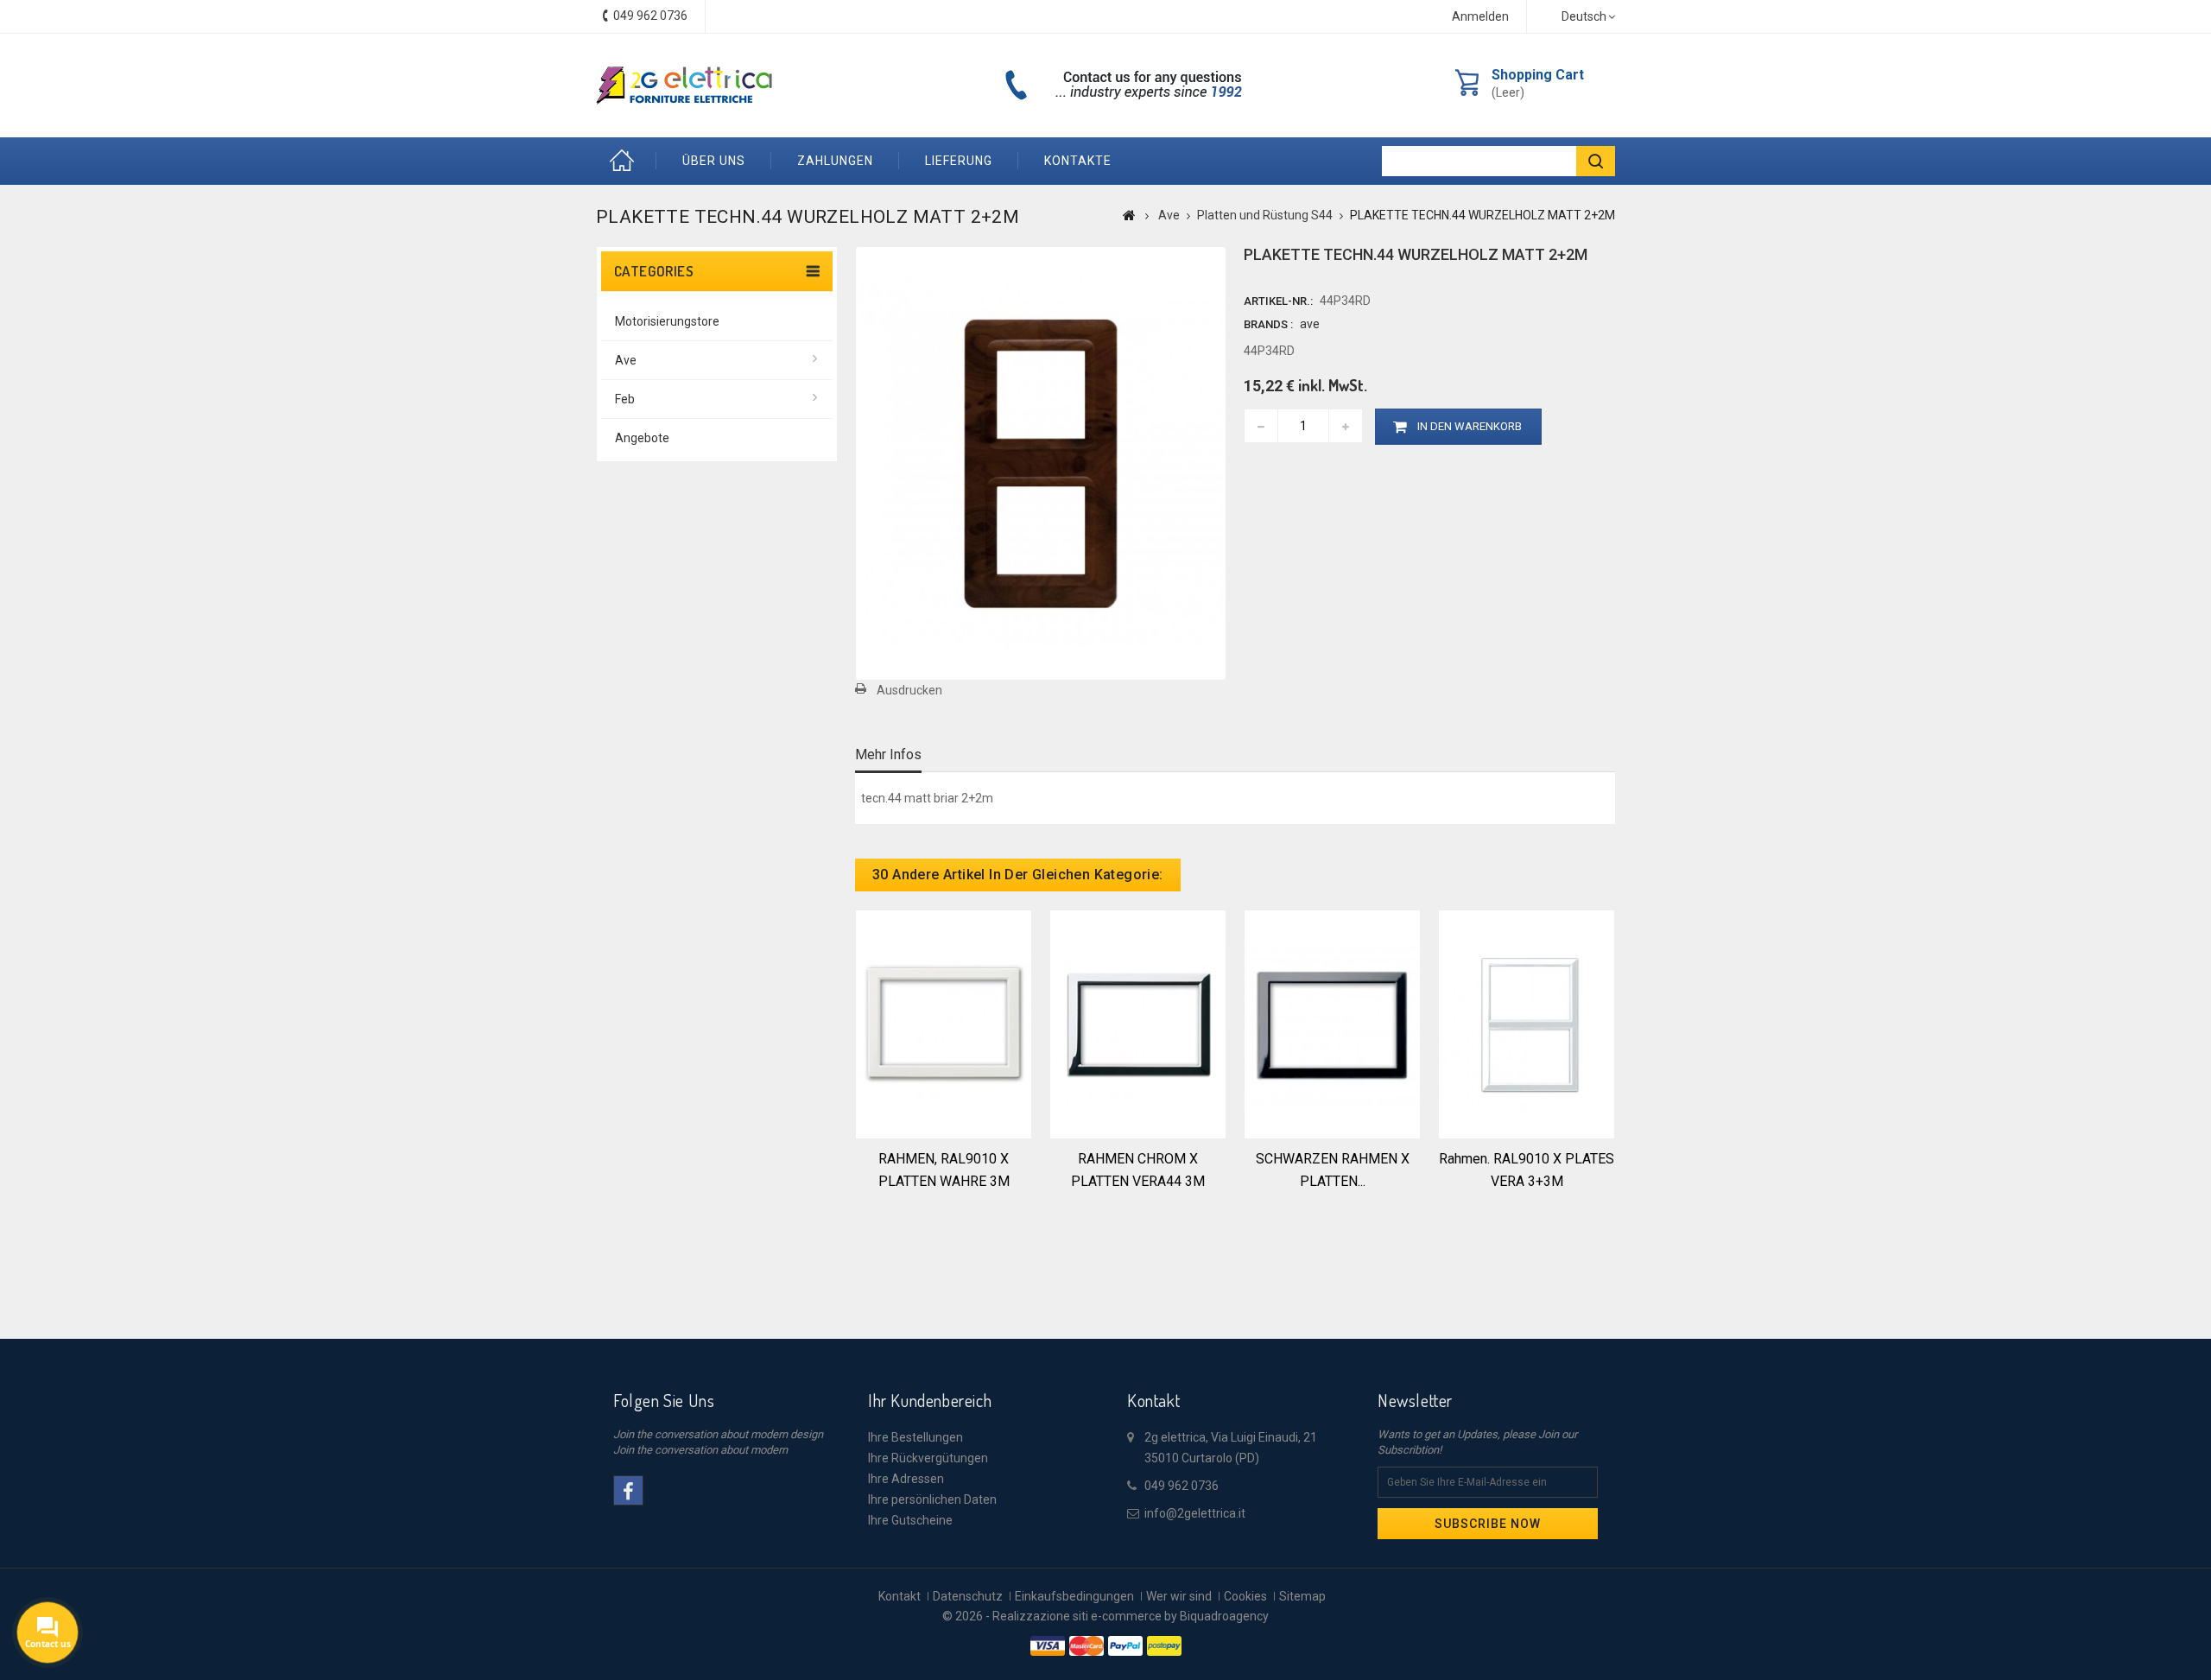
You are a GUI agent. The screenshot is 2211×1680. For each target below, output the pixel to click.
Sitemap (1302, 1596)
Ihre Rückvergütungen (928, 1458)
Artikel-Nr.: (1278, 301)
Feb (625, 399)
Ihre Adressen (906, 1479)
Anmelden (1480, 16)
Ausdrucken (909, 690)
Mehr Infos (888, 754)
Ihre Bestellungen (915, 1437)
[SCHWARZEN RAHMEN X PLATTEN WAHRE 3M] (1332, 1023)
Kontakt (900, 1596)
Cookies (1245, 1596)
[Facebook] (628, 1490)
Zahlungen (835, 161)
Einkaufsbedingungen (1074, 1596)
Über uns (714, 161)
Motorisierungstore (667, 321)
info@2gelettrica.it (1195, 1513)
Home (626, 161)
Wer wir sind (1179, 1596)
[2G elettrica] (684, 86)
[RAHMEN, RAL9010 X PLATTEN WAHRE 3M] (944, 1023)
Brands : (1268, 324)
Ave (626, 360)
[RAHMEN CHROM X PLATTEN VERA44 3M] (1138, 1023)
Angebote (642, 438)
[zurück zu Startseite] (1129, 215)
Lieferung (959, 161)
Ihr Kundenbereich (930, 1400)
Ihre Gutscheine (910, 1520)
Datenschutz (968, 1596)
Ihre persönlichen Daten (932, 1499)
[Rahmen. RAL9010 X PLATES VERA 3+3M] (1527, 1023)
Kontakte (1078, 161)
